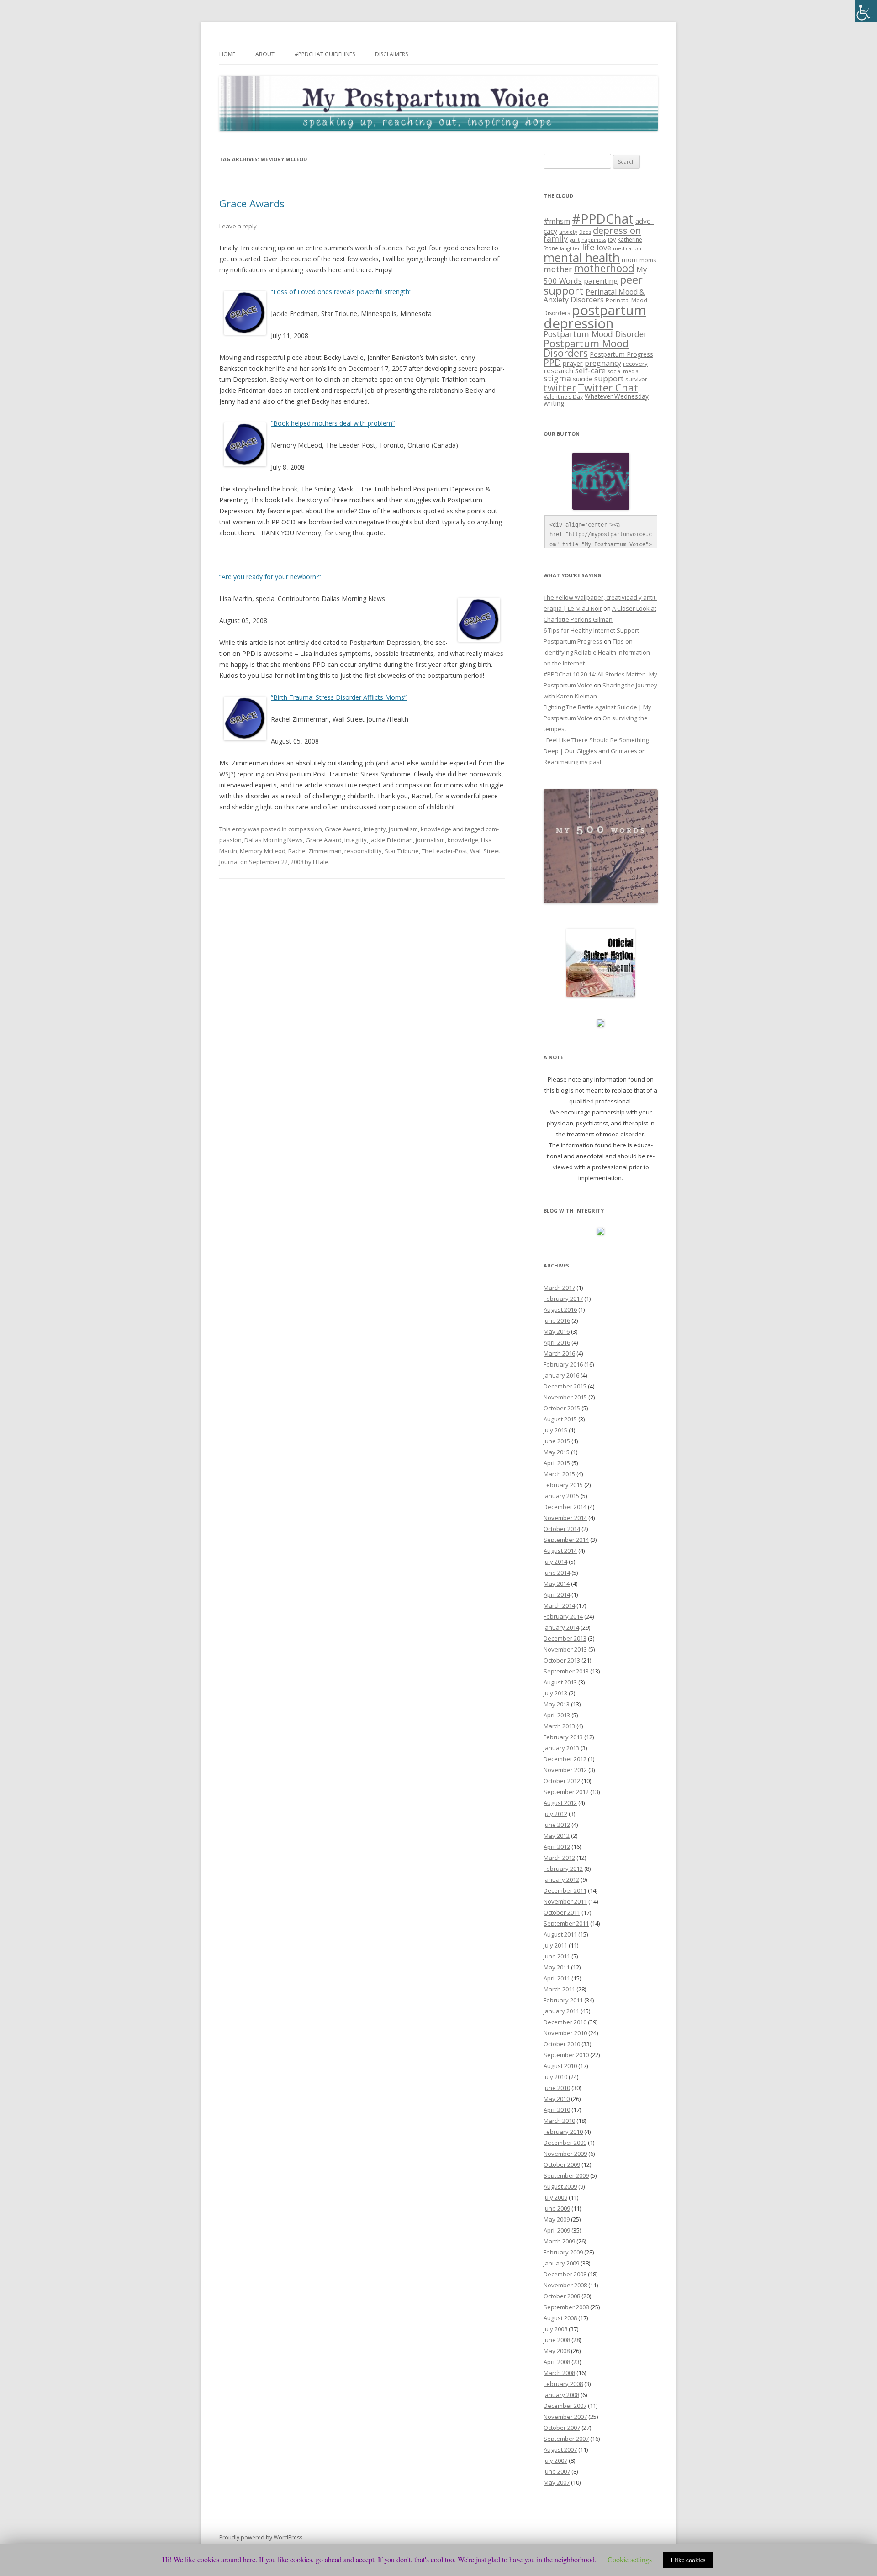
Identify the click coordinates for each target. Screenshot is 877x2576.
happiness (594, 240)
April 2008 (557, 2362)
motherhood (604, 268)
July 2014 (555, 1562)
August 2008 (560, 2318)
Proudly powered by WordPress (261, 2537)
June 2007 (557, 2471)
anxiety (568, 232)
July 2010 (555, 2077)
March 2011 (559, 1989)
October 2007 (562, 2428)
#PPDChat (603, 219)
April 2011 (557, 1978)
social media (623, 371)
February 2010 (563, 2132)
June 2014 (557, 1573)
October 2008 (562, 2296)
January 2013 (561, 1748)
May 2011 (557, 1967)
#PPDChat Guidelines (325, 54)
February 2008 (563, 2384)
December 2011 (565, 1890)
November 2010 (565, 2033)
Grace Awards (252, 203)
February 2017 (563, 1299)
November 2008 (565, 2285)
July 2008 (555, 2329)
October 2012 (562, 1781)
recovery (635, 364)
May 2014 (557, 1584)
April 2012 (557, 1847)
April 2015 (557, 1463)
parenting (601, 281)
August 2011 (560, 1934)
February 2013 (563, 1737)
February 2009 (563, 2252)
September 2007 (566, 2439)
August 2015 (560, 1419)
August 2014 (560, 1551)
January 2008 (561, 2395)
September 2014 (566, 1540)
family (556, 238)
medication (627, 248)
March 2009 (559, 2241)
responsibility (363, 851)
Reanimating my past (573, 762)
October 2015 (562, 1408)
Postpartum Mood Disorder (595, 334)
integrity (375, 829)
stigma (557, 378)
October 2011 (562, 1912)
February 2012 (563, 1869)
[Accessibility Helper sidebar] (866, 11)
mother (558, 269)
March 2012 (559, 1858)
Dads (585, 232)
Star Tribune (402, 851)
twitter (560, 388)
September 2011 (566, 1923)
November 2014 (565, 1518)
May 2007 (557, 2482)
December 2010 (565, 2022)
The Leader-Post (444, 851)
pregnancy (603, 363)
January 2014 (561, 1627)
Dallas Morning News (274, 840)
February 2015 (563, 1485)
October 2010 (562, 2044)
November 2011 (565, 1901)
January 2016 (561, 1375)
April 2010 (557, 2110)
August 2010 (560, 2066)
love (604, 247)
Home (227, 54)
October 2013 (562, 1660)
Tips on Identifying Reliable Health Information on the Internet (597, 652)
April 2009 (557, 2230)
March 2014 (559, 1605)
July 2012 (555, 1814)
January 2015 (561, 1496)
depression (617, 230)
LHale (321, 862)
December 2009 (565, 2143)
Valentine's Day (563, 397)
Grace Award (343, 829)
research (558, 370)
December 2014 (565, 1507)
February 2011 (563, 2000)
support (609, 378)
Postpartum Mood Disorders (586, 348)
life (588, 247)
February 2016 (563, 1364)
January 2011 (561, 2011)
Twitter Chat (608, 388)
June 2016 (557, 1320)
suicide (583, 379)
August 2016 (560, 1309)
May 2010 (557, 2099)
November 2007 (565, 2417)
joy (612, 240)
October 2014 (562, 1529)
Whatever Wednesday (617, 396)
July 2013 (555, 1693)
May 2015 (557, 1452)
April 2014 (557, 1594)
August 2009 (560, 2186)
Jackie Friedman (391, 840)
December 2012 (565, 1759)
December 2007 (565, 2406)
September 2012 (566, 1792)
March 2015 (559, 1474)
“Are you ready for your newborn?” (270, 577)
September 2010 (566, 2055)
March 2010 (559, 2121)
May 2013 (557, 1704)
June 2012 (557, 1825)
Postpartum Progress (621, 354)
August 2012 (560, 1803)
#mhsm (557, 221)
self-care (590, 370)
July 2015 (555, 1430)
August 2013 (560, 1682)
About (265, 54)
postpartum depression (595, 317)
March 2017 (559, 1288)
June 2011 (557, 1956)
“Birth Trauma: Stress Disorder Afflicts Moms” (339, 697)
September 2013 (566, 1671)
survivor (636, 379)
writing (554, 403)
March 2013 (559, 1726)
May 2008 (557, 2351)
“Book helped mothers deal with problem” (333, 423)
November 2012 (565, 1770)
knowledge (436, 829)
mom (630, 259)
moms (648, 260)
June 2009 (557, 2208)
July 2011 (555, 1945)
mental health (582, 258)
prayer (573, 363)
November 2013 (565, 1649)
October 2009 (562, 2164)
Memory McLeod (263, 851)
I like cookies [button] (688, 2560)
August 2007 (560, 2449)
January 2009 (561, 2263)
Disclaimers (391, 54)
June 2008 (557, 2340)
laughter (570, 248)
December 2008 (565, 2274)
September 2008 (566, 2307)
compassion (305, 829)
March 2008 (559, 2373)
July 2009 (555, 2197)
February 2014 (563, 1616)
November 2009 (565, 2154)
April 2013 (557, 1715)
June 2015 (557, 1441)
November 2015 (565, 1397)
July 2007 (555, 2460)
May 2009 (557, 2219)
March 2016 (559, 1353)
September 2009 (566, 2175)
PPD (552, 362)
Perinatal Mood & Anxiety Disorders (594, 296)
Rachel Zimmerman (315, 851)
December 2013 (565, 1638)
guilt (575, 240)
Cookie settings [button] (630, 2559)
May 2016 (557, 1331)
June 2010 (557, 2088)
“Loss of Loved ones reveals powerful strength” (341, 292)
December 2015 (565, 1386)
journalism (403, 829)
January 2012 (561, 1879)
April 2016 (557, 1342)
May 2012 (557, 1836)
